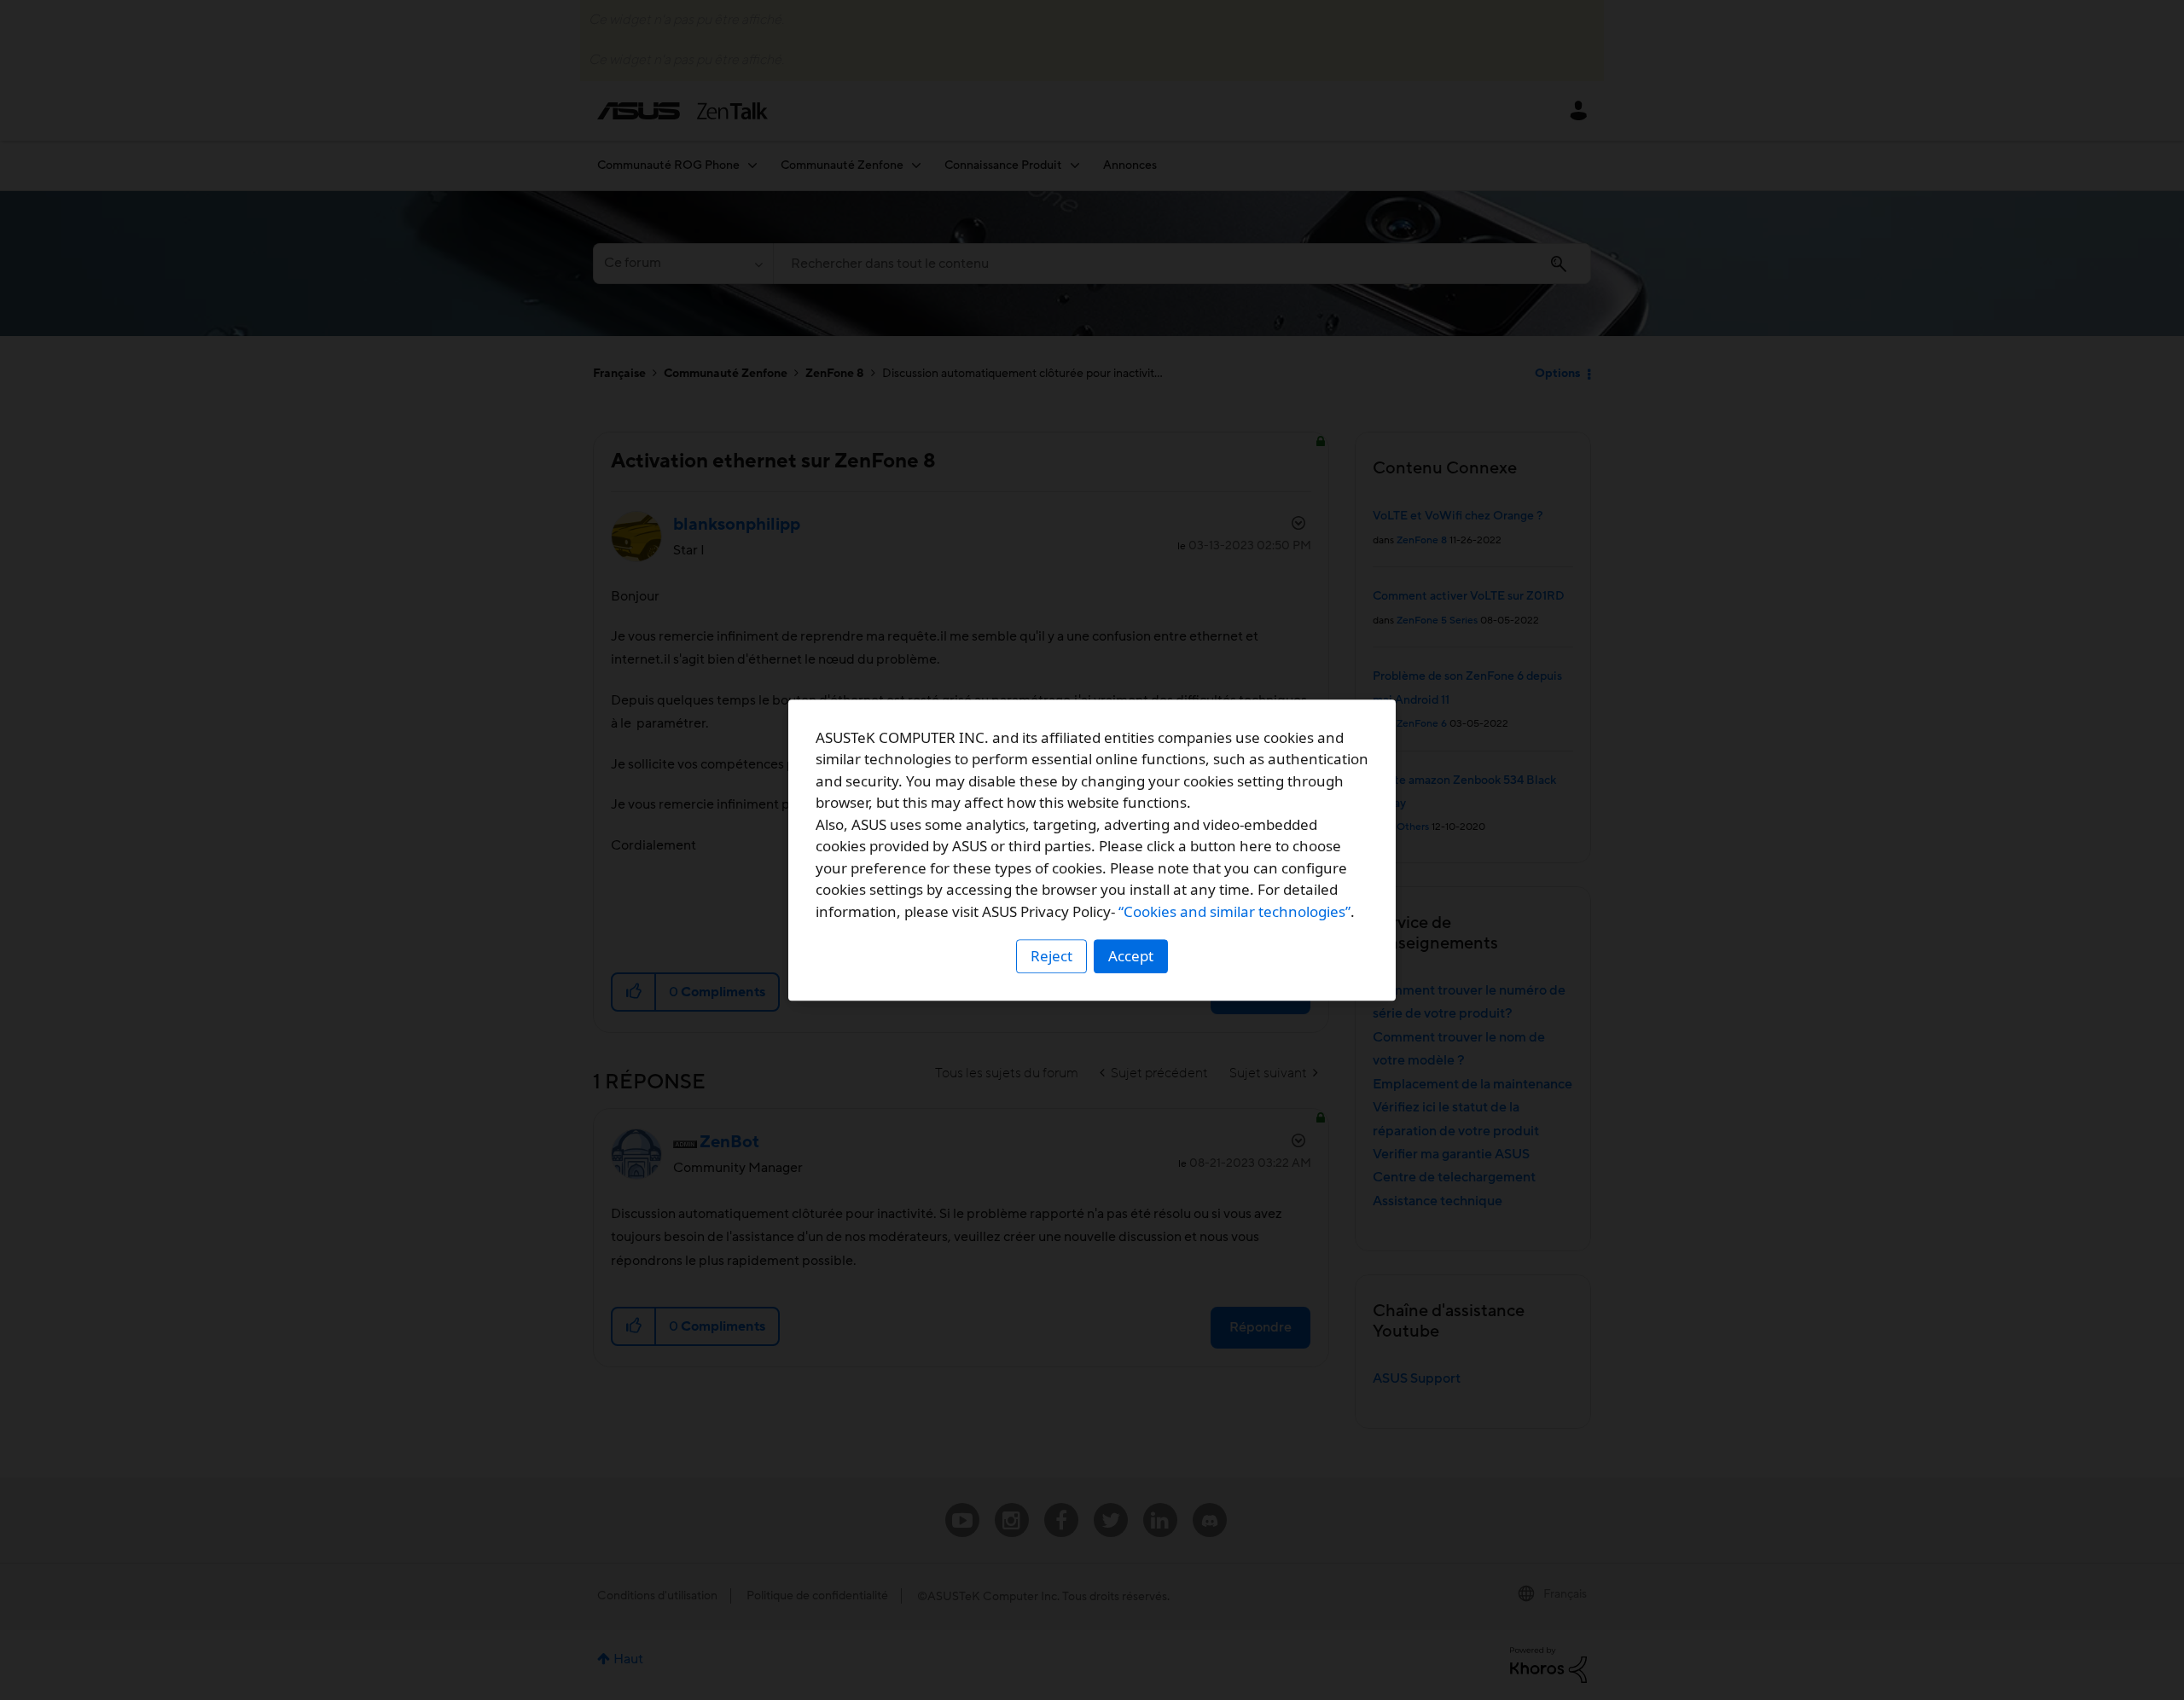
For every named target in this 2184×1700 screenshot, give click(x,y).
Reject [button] (1051, 956)
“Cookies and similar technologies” (1234, 911)
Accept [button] (1131, 956)
